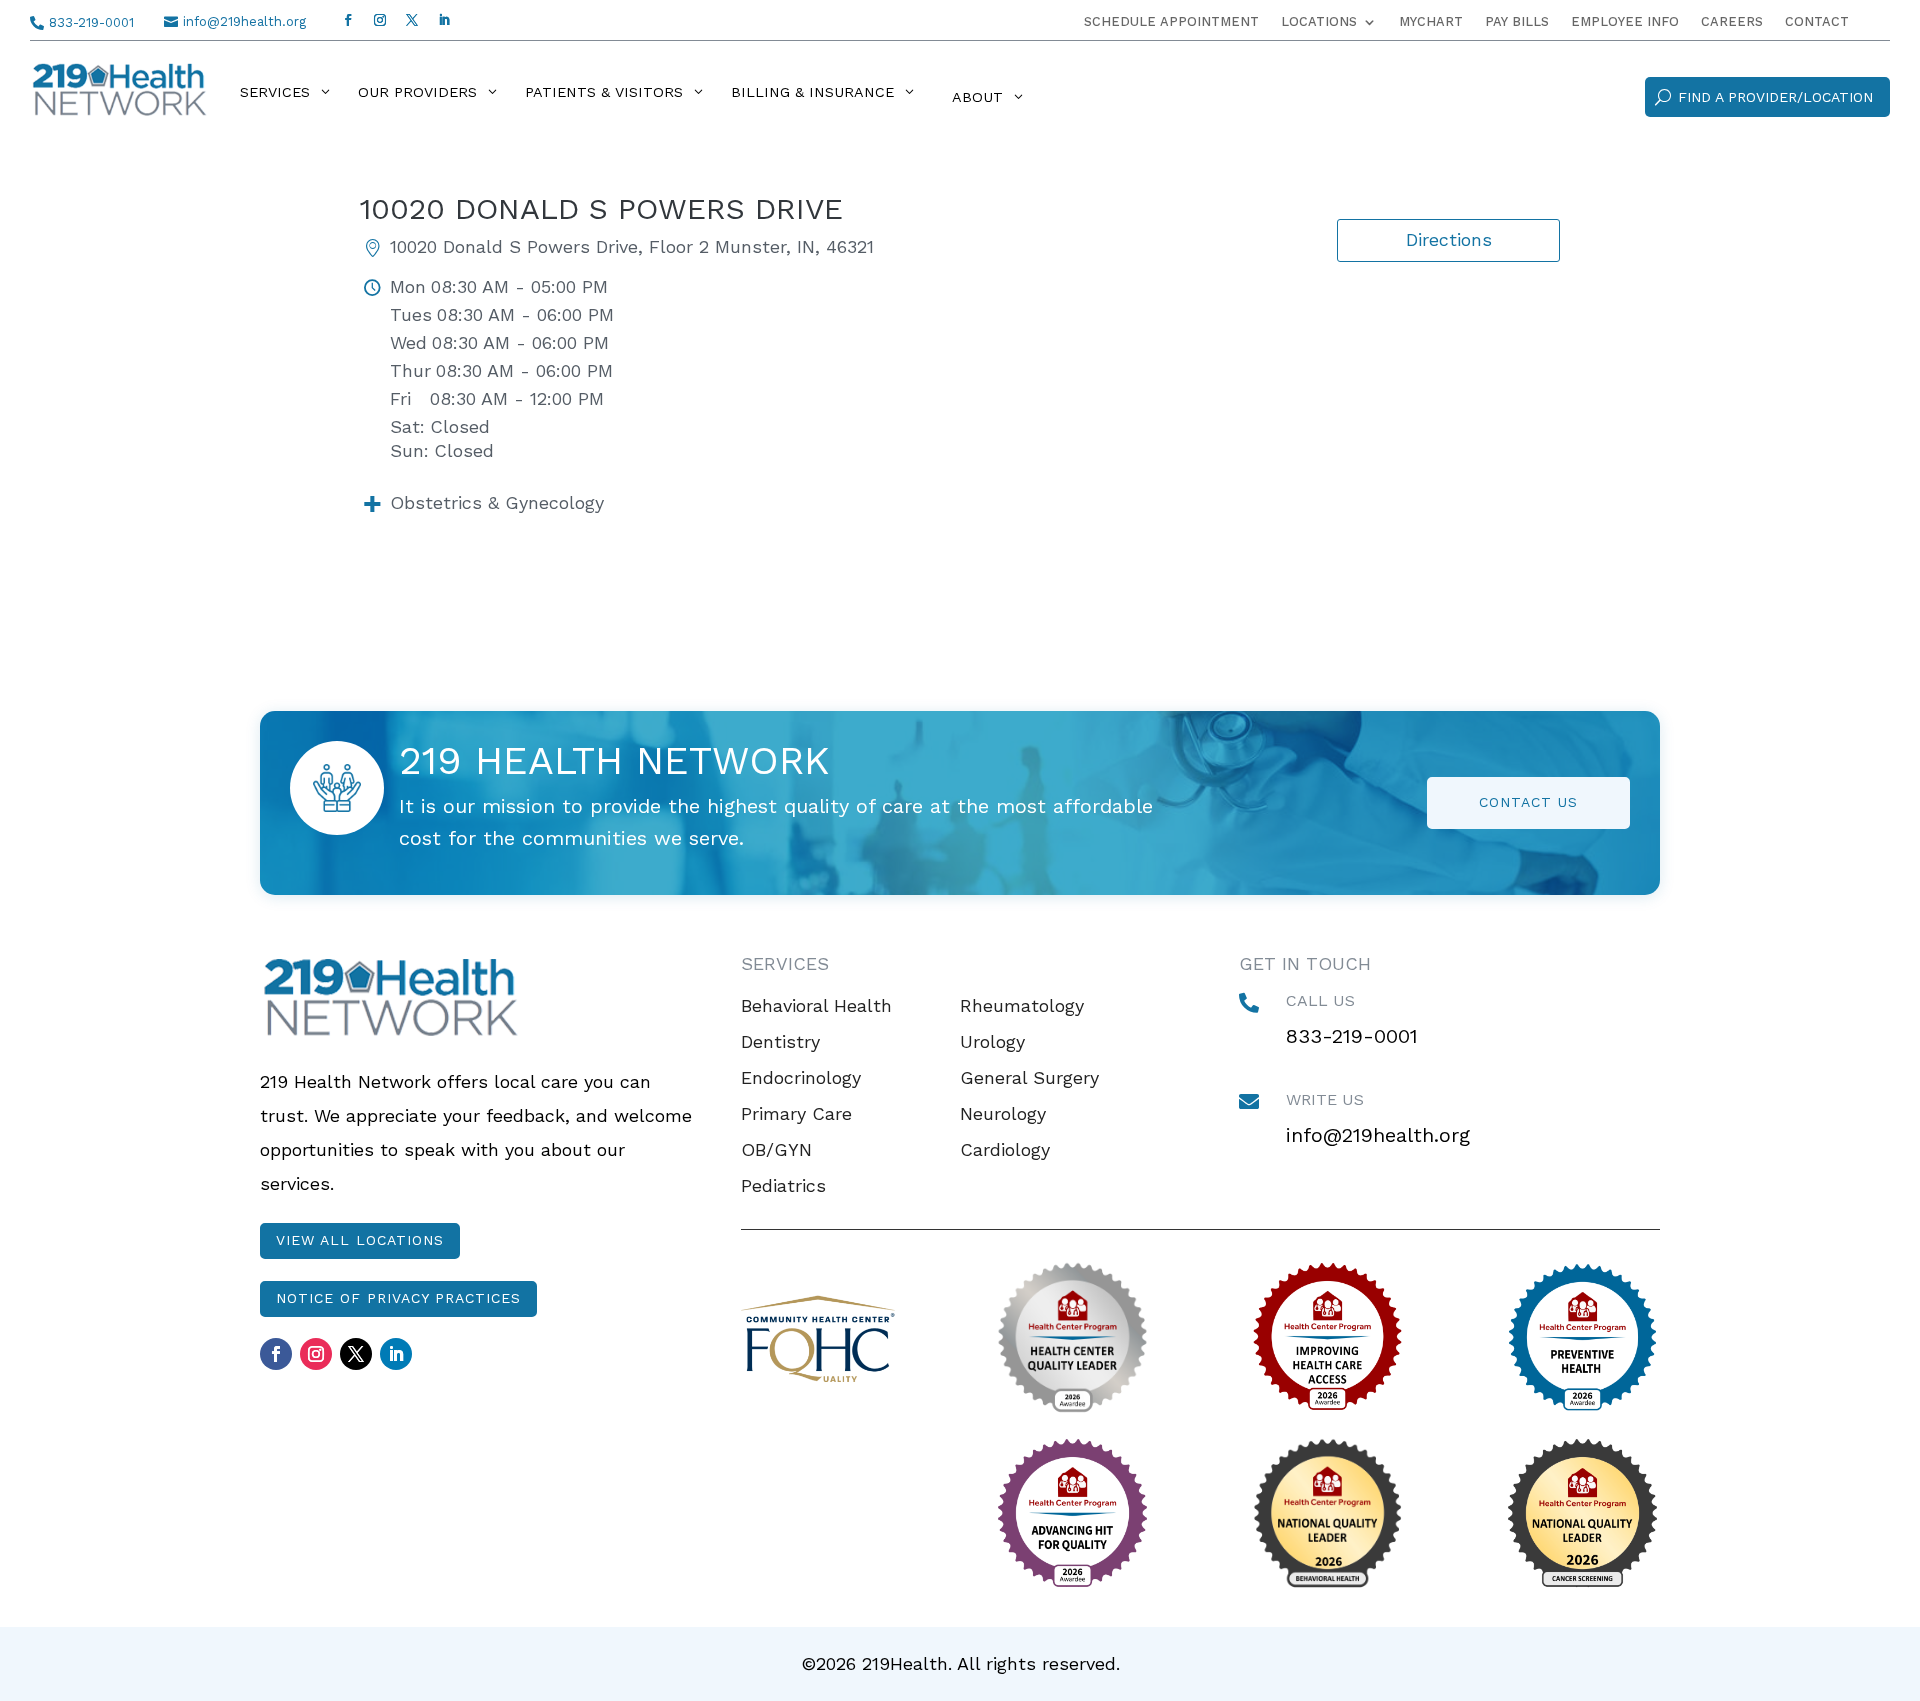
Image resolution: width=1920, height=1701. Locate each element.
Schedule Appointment (1171, 22)
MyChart (1431, 22)
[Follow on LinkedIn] (444, 20)
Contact (1817, 22)
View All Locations (360, 1240)
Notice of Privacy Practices (398, 1298)
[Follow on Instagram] (380, 20)
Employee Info (1625, 22)
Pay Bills (1517, 22)
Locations (1319, 22)
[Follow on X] (412, 20)
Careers (1732, 22)
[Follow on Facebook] (348, 20)
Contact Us (1528, 802)
